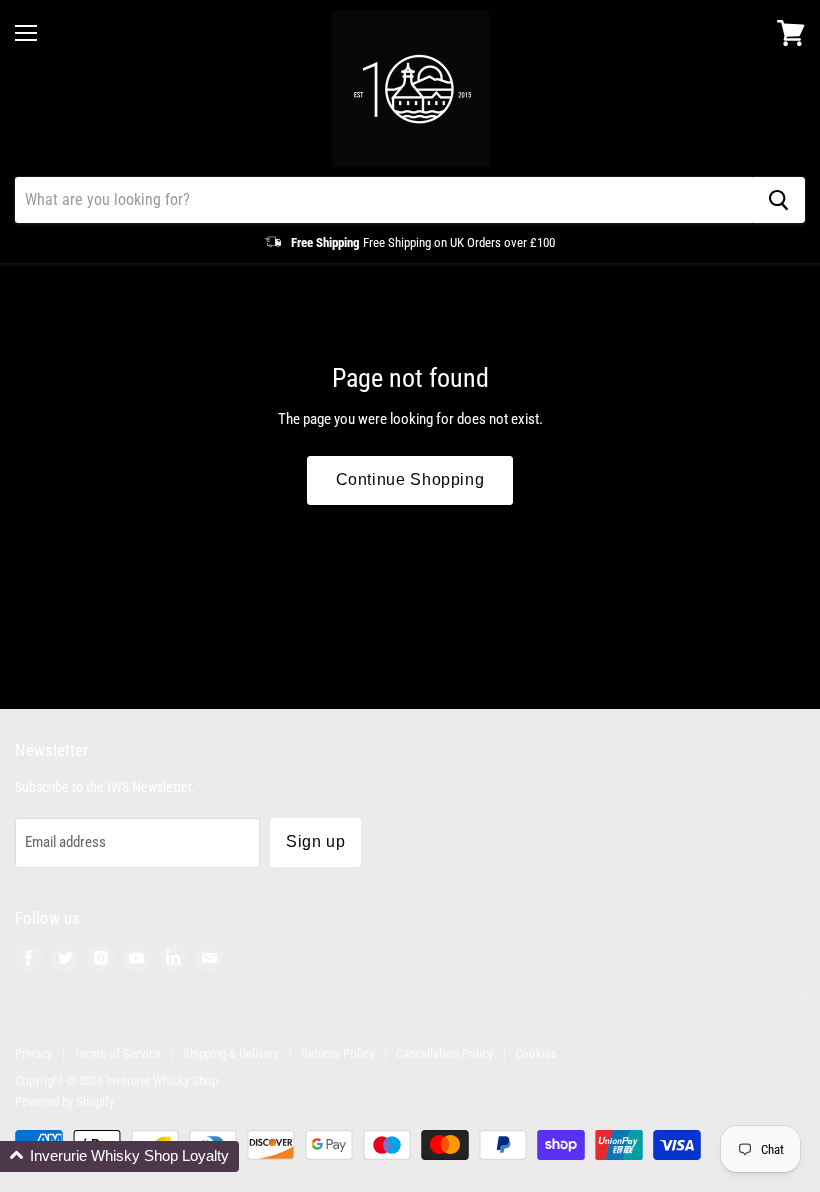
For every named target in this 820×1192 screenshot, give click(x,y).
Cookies (536, 1053)
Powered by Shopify (64, 1101)
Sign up (315, 841)
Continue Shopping (410, 479)
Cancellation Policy (444, 1053)
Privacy (33, 1053)
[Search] (778, 200)
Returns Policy (337, 1053)
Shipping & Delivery (231, 1053)
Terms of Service (117, 1053)
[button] (119, 1156)
